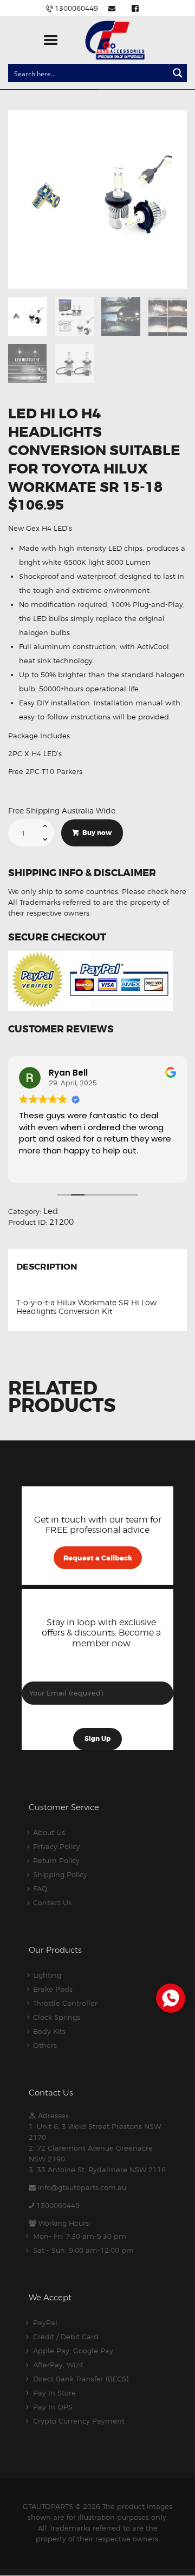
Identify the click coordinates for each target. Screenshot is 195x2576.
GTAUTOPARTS (48, 2506)
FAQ (40, 1888)
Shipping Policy (60, 1874)
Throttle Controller (65, 2003)
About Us (49, 1832)
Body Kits (49, 2031)
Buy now (97, 833)
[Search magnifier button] (178, 73)
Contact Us (52, 1903)
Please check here (154, 891)
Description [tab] (47, 1267)
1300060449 (58, 2205)
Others (45, 2045)
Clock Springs (57, 2017)
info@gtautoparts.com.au (82, 2187)
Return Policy (56, 1860)
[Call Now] (170, 1997)
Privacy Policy (57, 1846)
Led (51, 1211)
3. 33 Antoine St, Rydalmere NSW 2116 (97, 2170)
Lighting (47, 1975)
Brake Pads (53, 1989)
